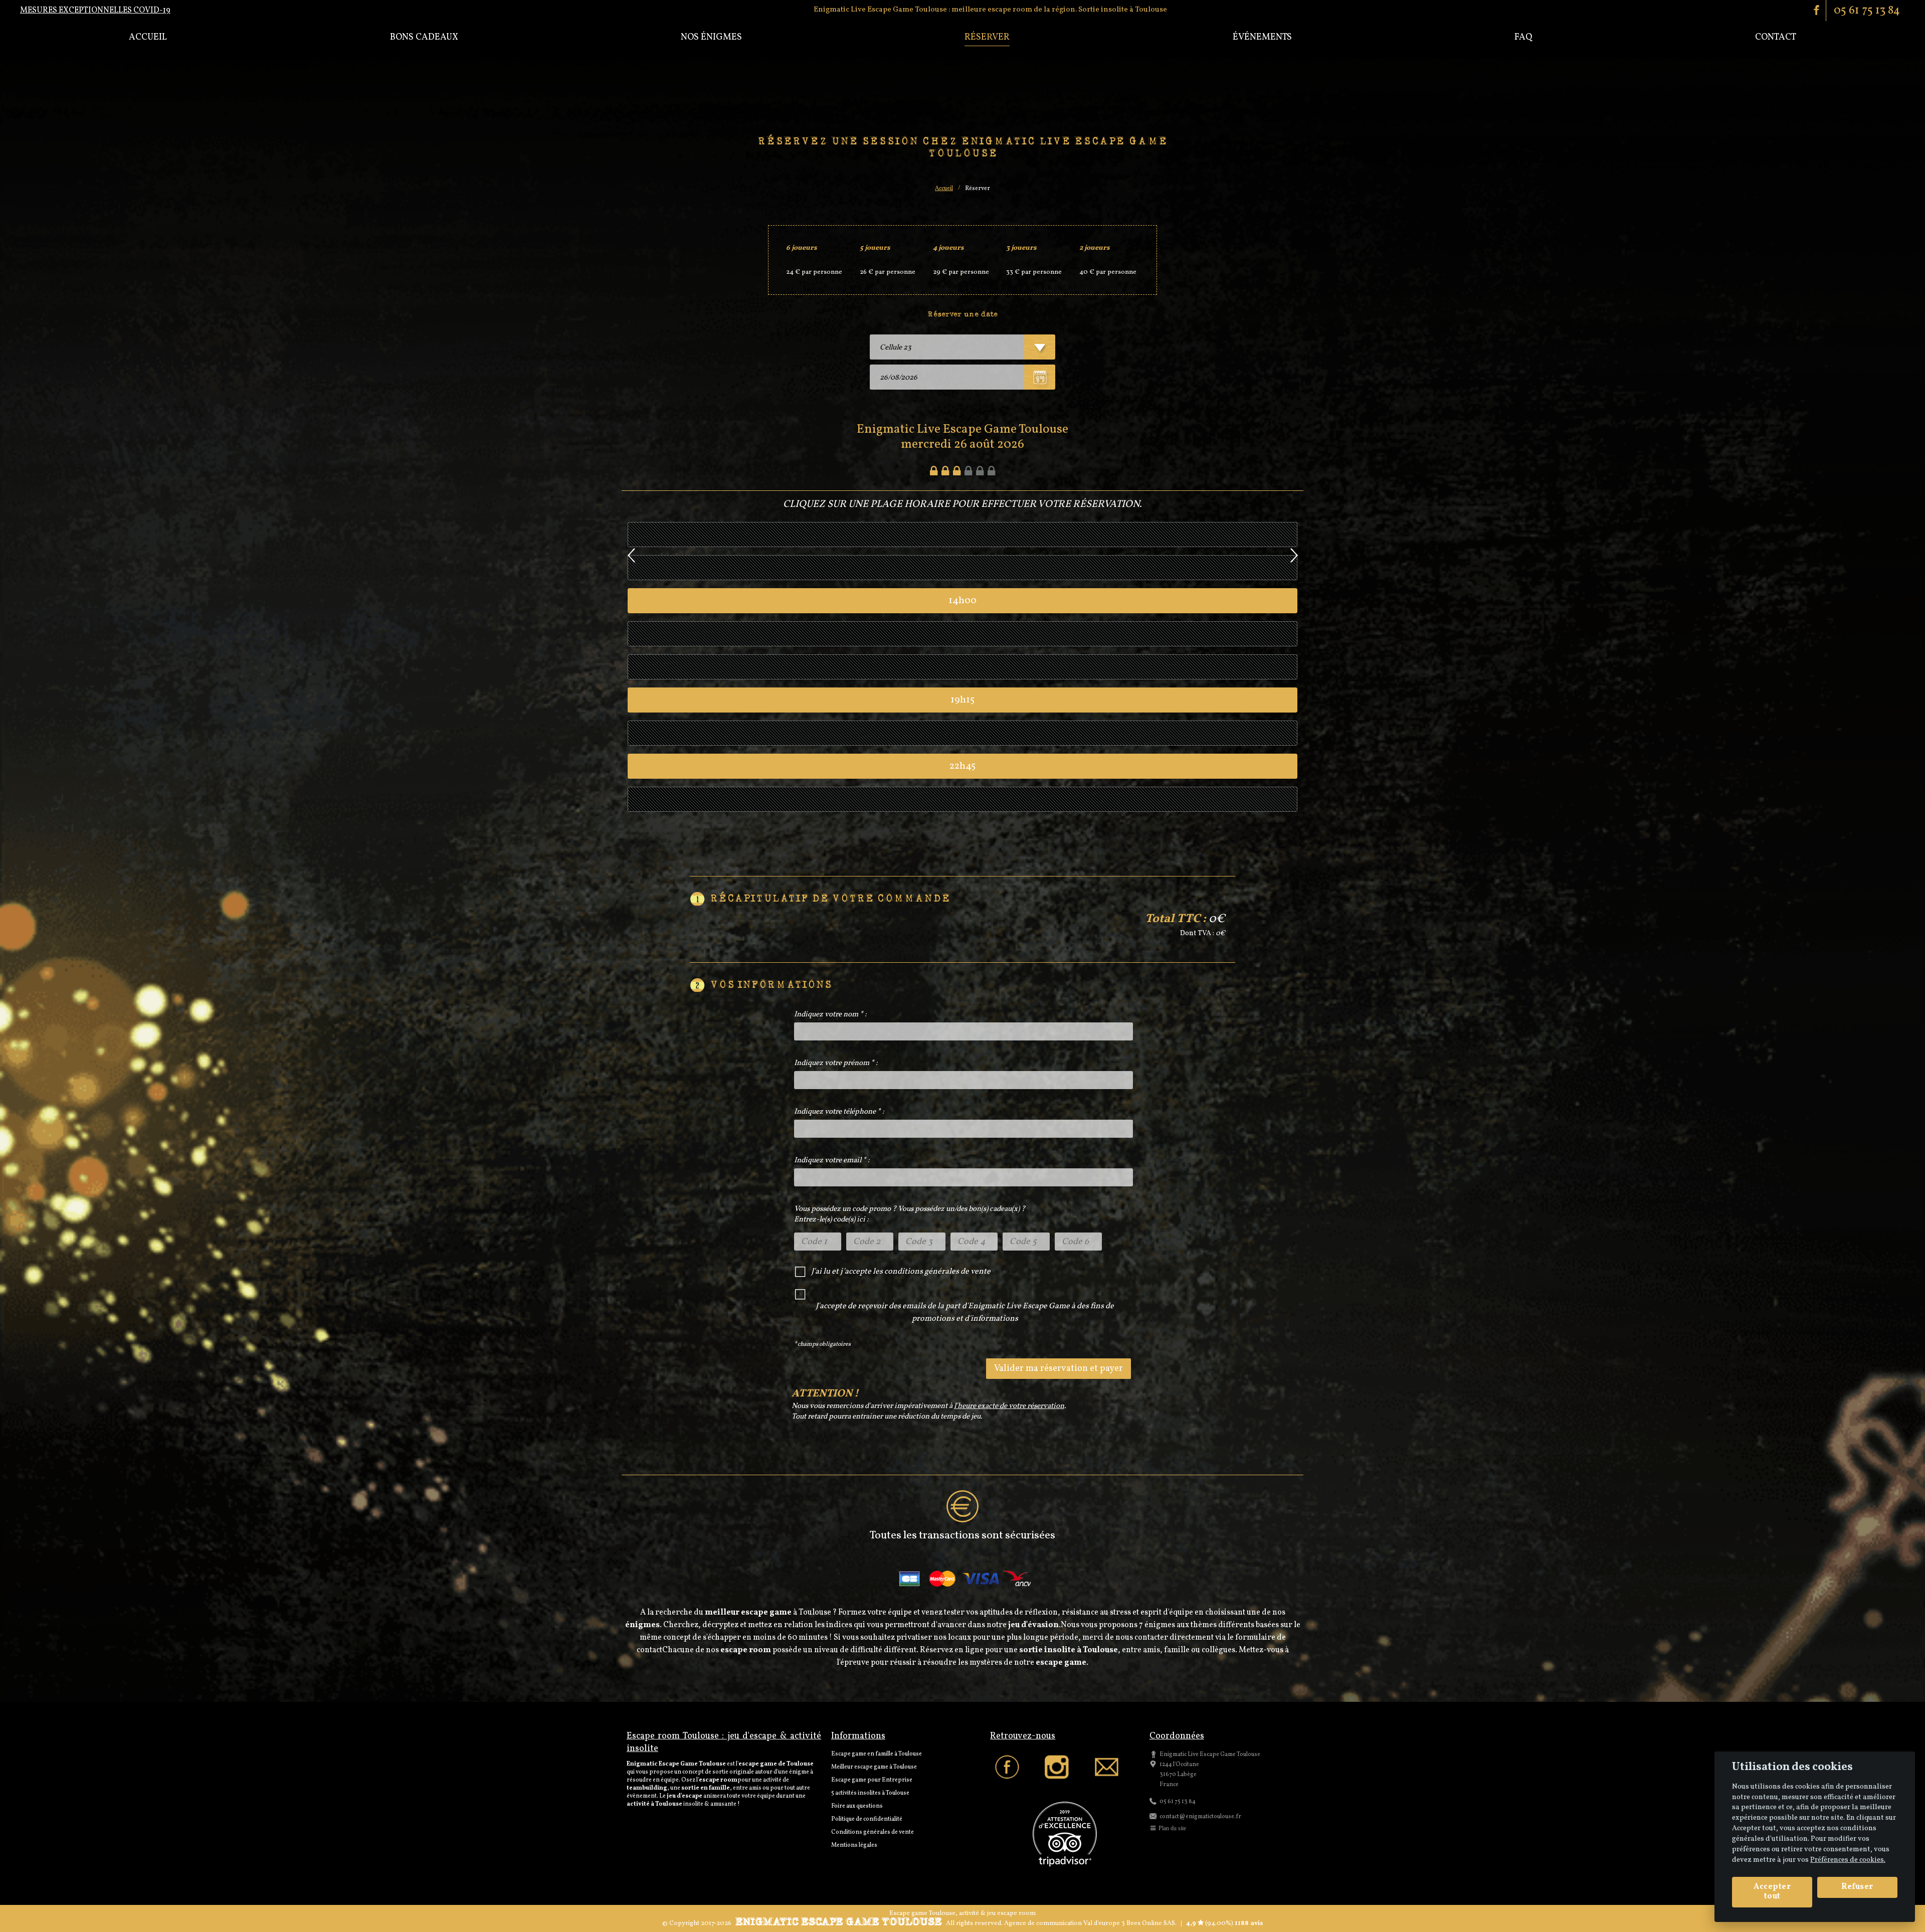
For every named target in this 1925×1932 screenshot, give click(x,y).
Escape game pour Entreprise (872, 1780)
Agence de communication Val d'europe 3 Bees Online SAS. (1090, 1923)
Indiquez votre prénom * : (836, 1063)
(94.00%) (1218, 1923)
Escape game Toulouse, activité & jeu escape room (963, 1913)
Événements (1262, 37)
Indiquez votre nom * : (830, 1015)
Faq (1523, 37)
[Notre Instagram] (1065, 1768)
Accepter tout (1772, 1892)
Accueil (148, 37)
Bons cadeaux (424, 37)
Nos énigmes (711, 37)
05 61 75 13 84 (1867, 11)
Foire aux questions (857, 1806)
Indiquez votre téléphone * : (839, 1112)
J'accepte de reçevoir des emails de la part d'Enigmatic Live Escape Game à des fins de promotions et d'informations (965, 1312)
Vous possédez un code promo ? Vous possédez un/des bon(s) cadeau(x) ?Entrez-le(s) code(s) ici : (910, 1214)
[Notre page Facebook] (1015, 1768)
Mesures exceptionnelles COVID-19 (95, 11)
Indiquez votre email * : (832, 1161)
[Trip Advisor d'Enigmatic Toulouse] (1065, 1835)
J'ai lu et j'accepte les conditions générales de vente (901, 1272)
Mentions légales (854, 1845)
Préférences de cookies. (1848, 1860)
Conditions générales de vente (873, 1832)
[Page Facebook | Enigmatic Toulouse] (1817, 10)
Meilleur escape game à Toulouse (874, 1767)
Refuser (1857, 1887)
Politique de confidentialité (867, 1819)
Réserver (987, 37)
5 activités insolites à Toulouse (870, 1793)
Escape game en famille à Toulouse (877, 1754)
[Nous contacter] (1115, 1768)
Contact (1776, 37)
